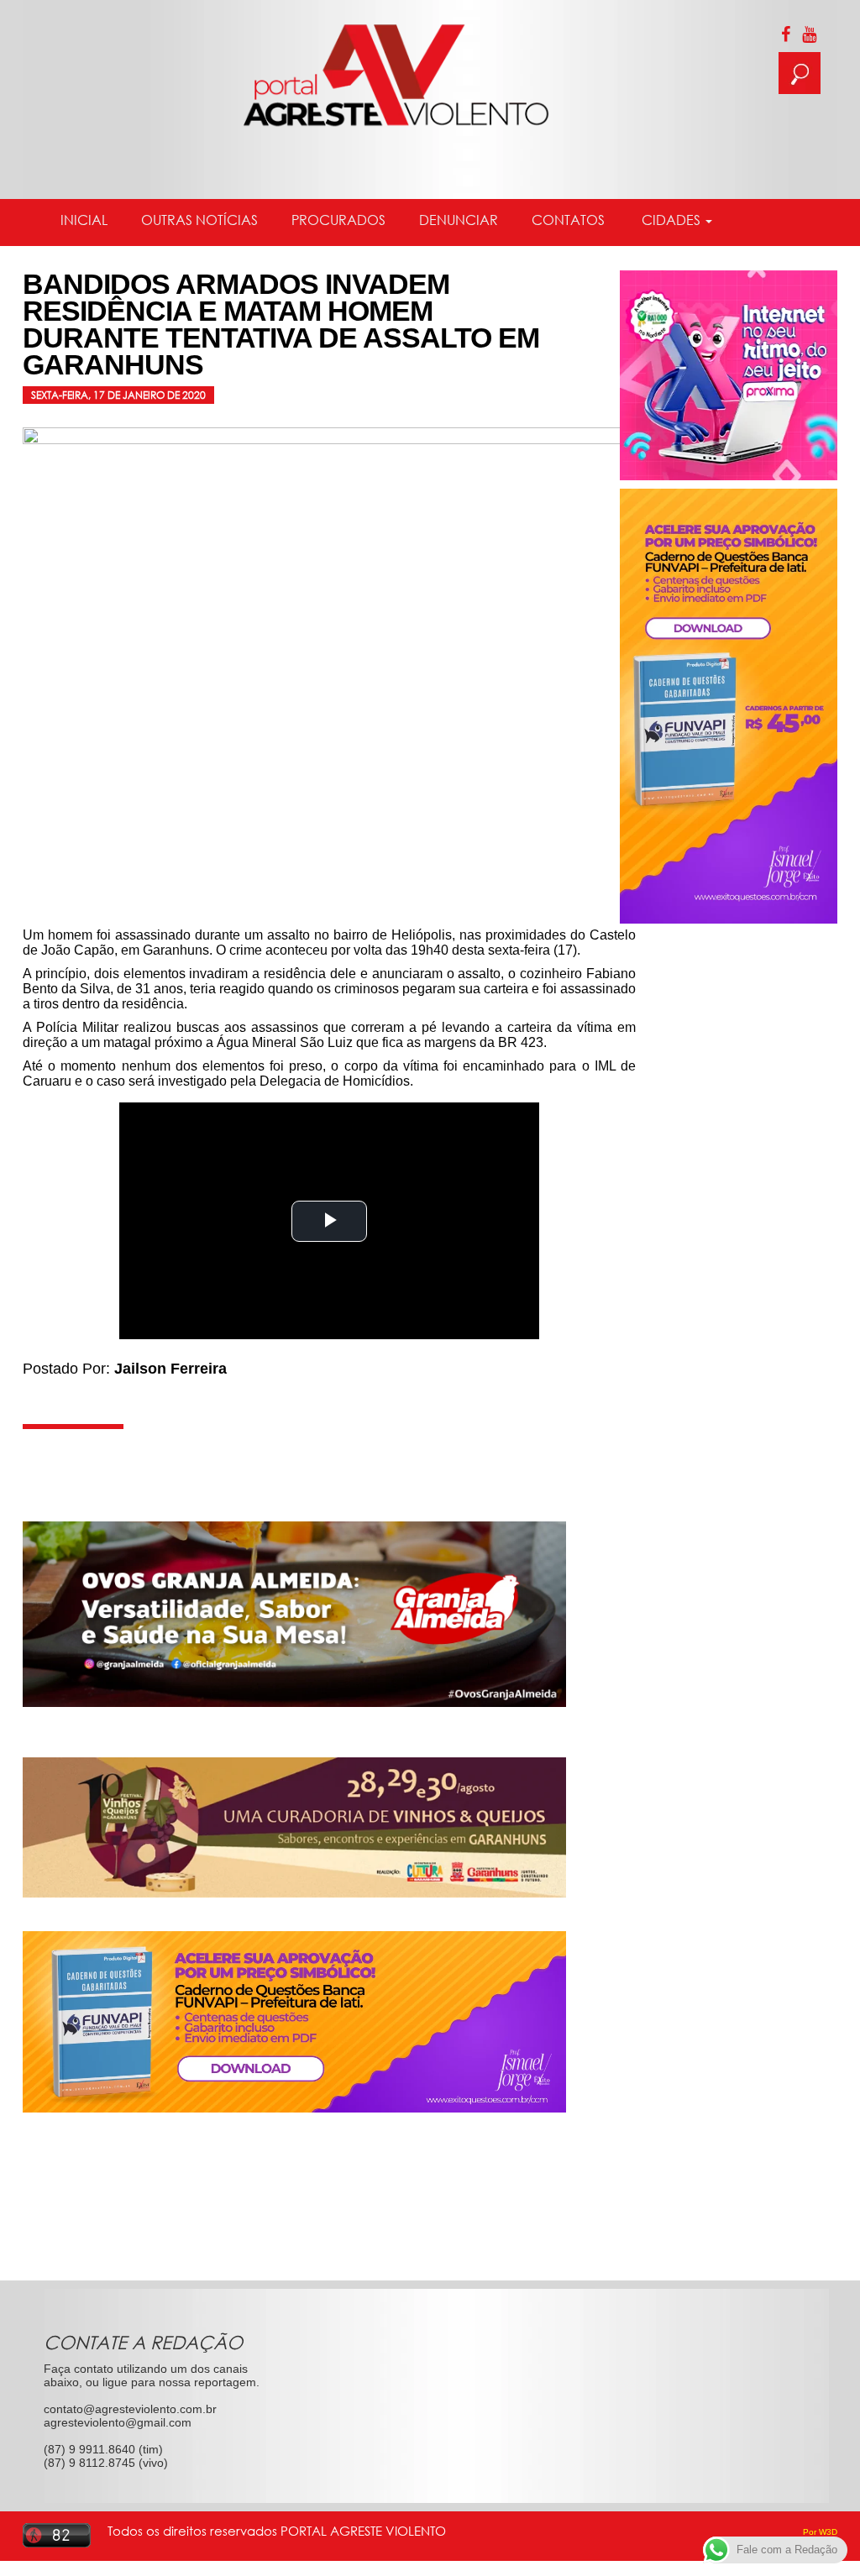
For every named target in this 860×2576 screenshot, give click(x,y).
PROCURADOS (338, 220)
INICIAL (84, 220)
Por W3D (820, 2532)
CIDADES (671, 220)
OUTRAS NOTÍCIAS (199, 220)
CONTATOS (568, 220)
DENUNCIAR (459, 220)
